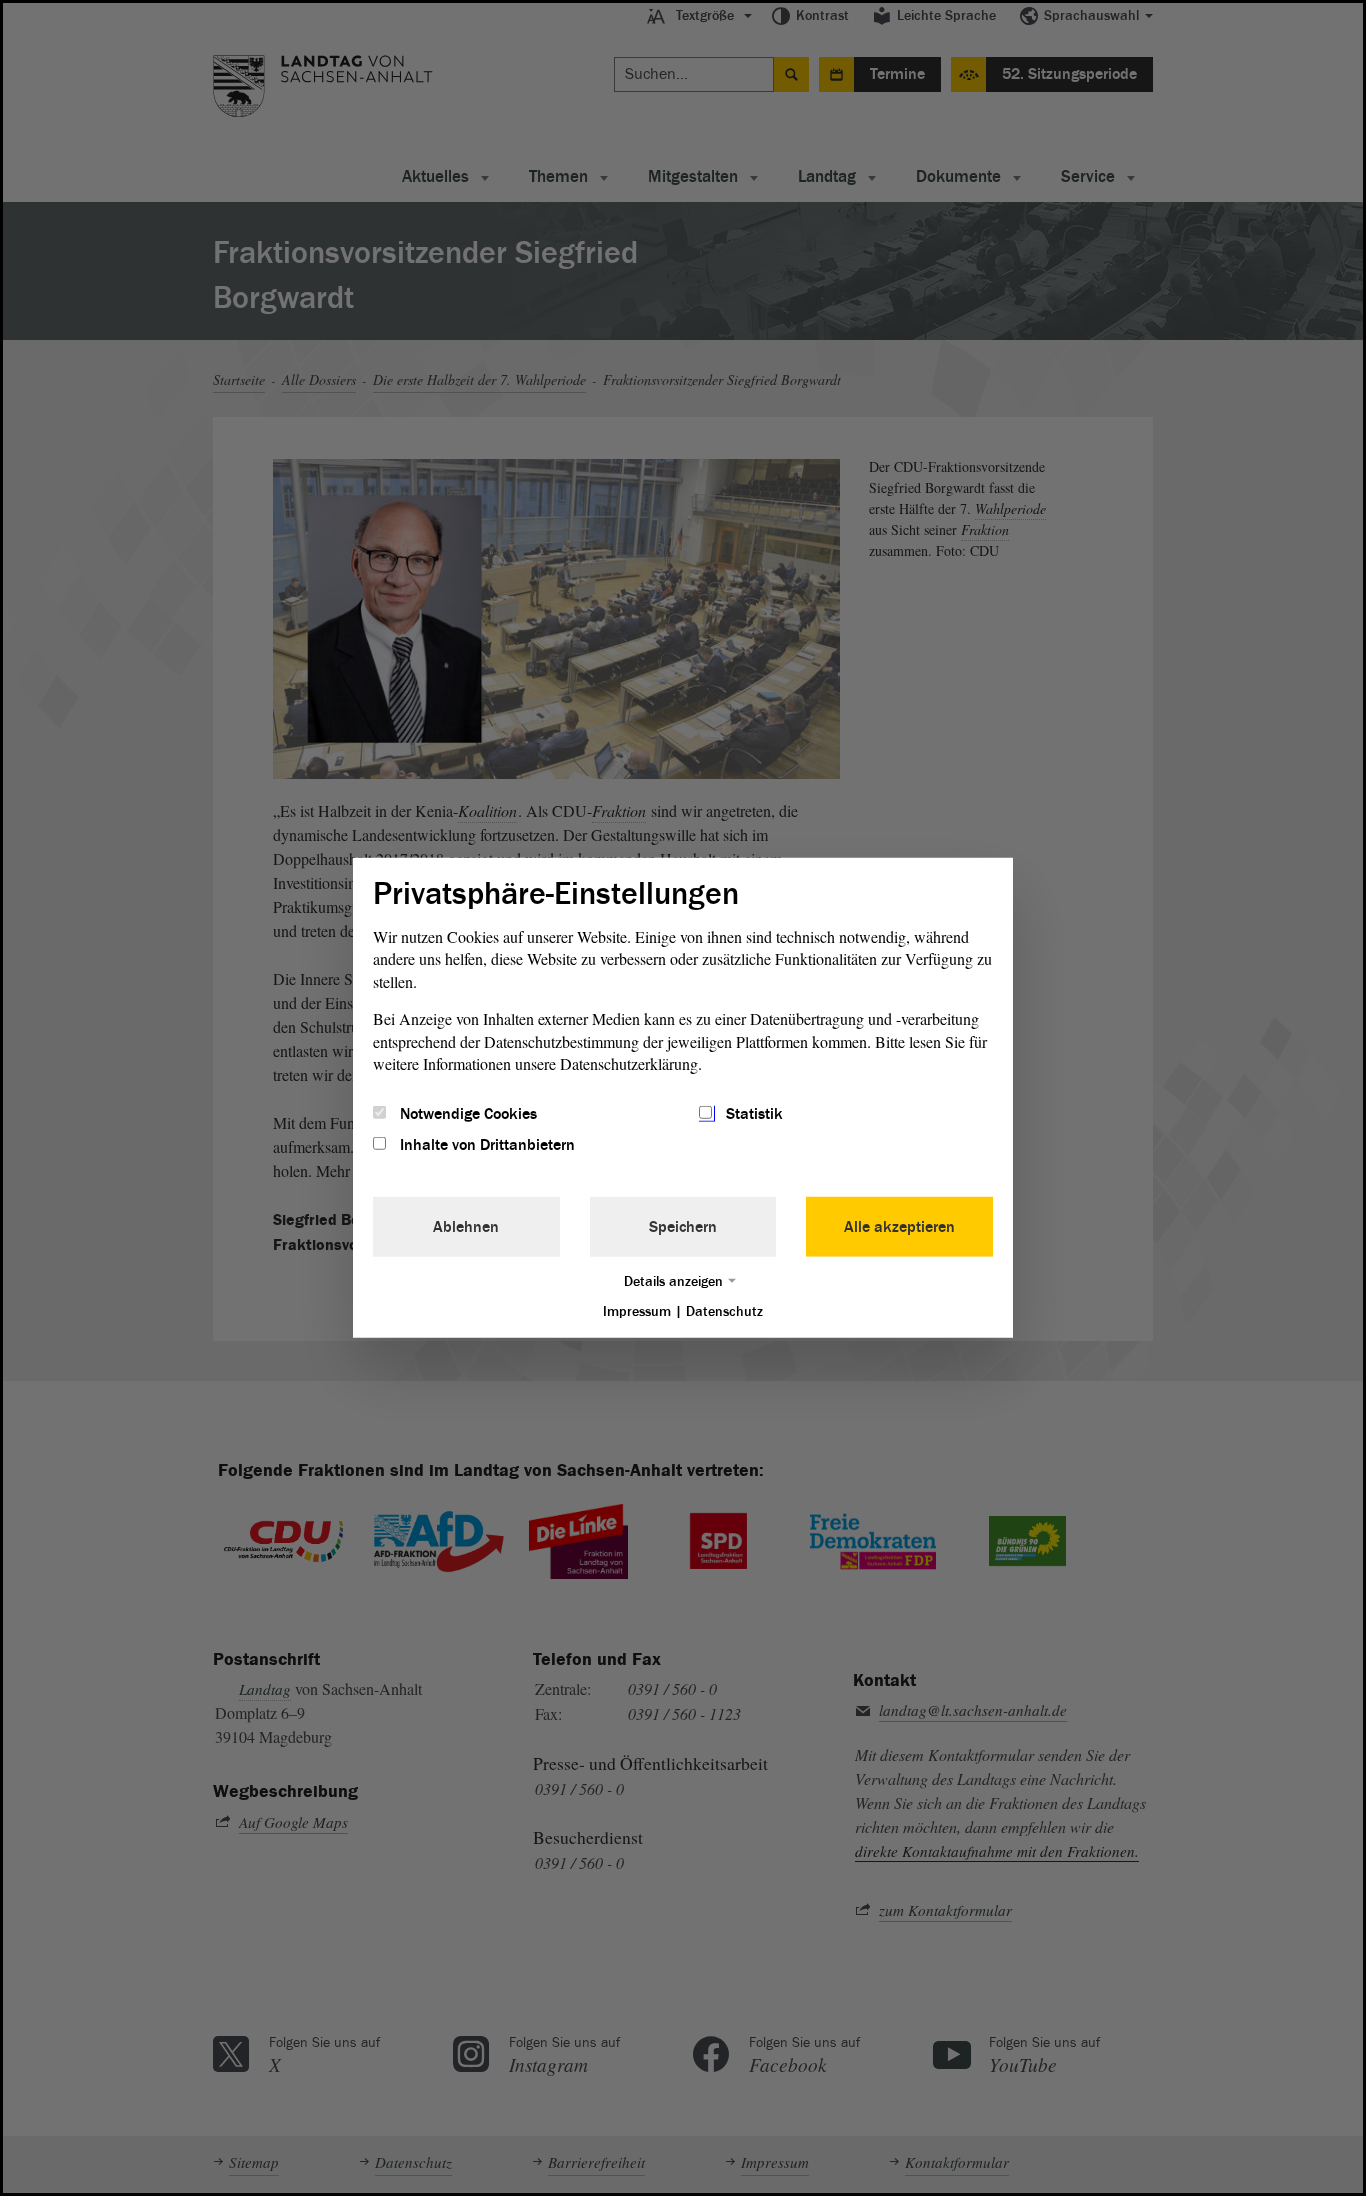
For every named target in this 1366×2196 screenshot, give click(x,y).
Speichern (683, 1226)
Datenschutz (724, 1310)
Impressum (637, 1310)
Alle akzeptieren (899, 1226)
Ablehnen (466, 1226)
